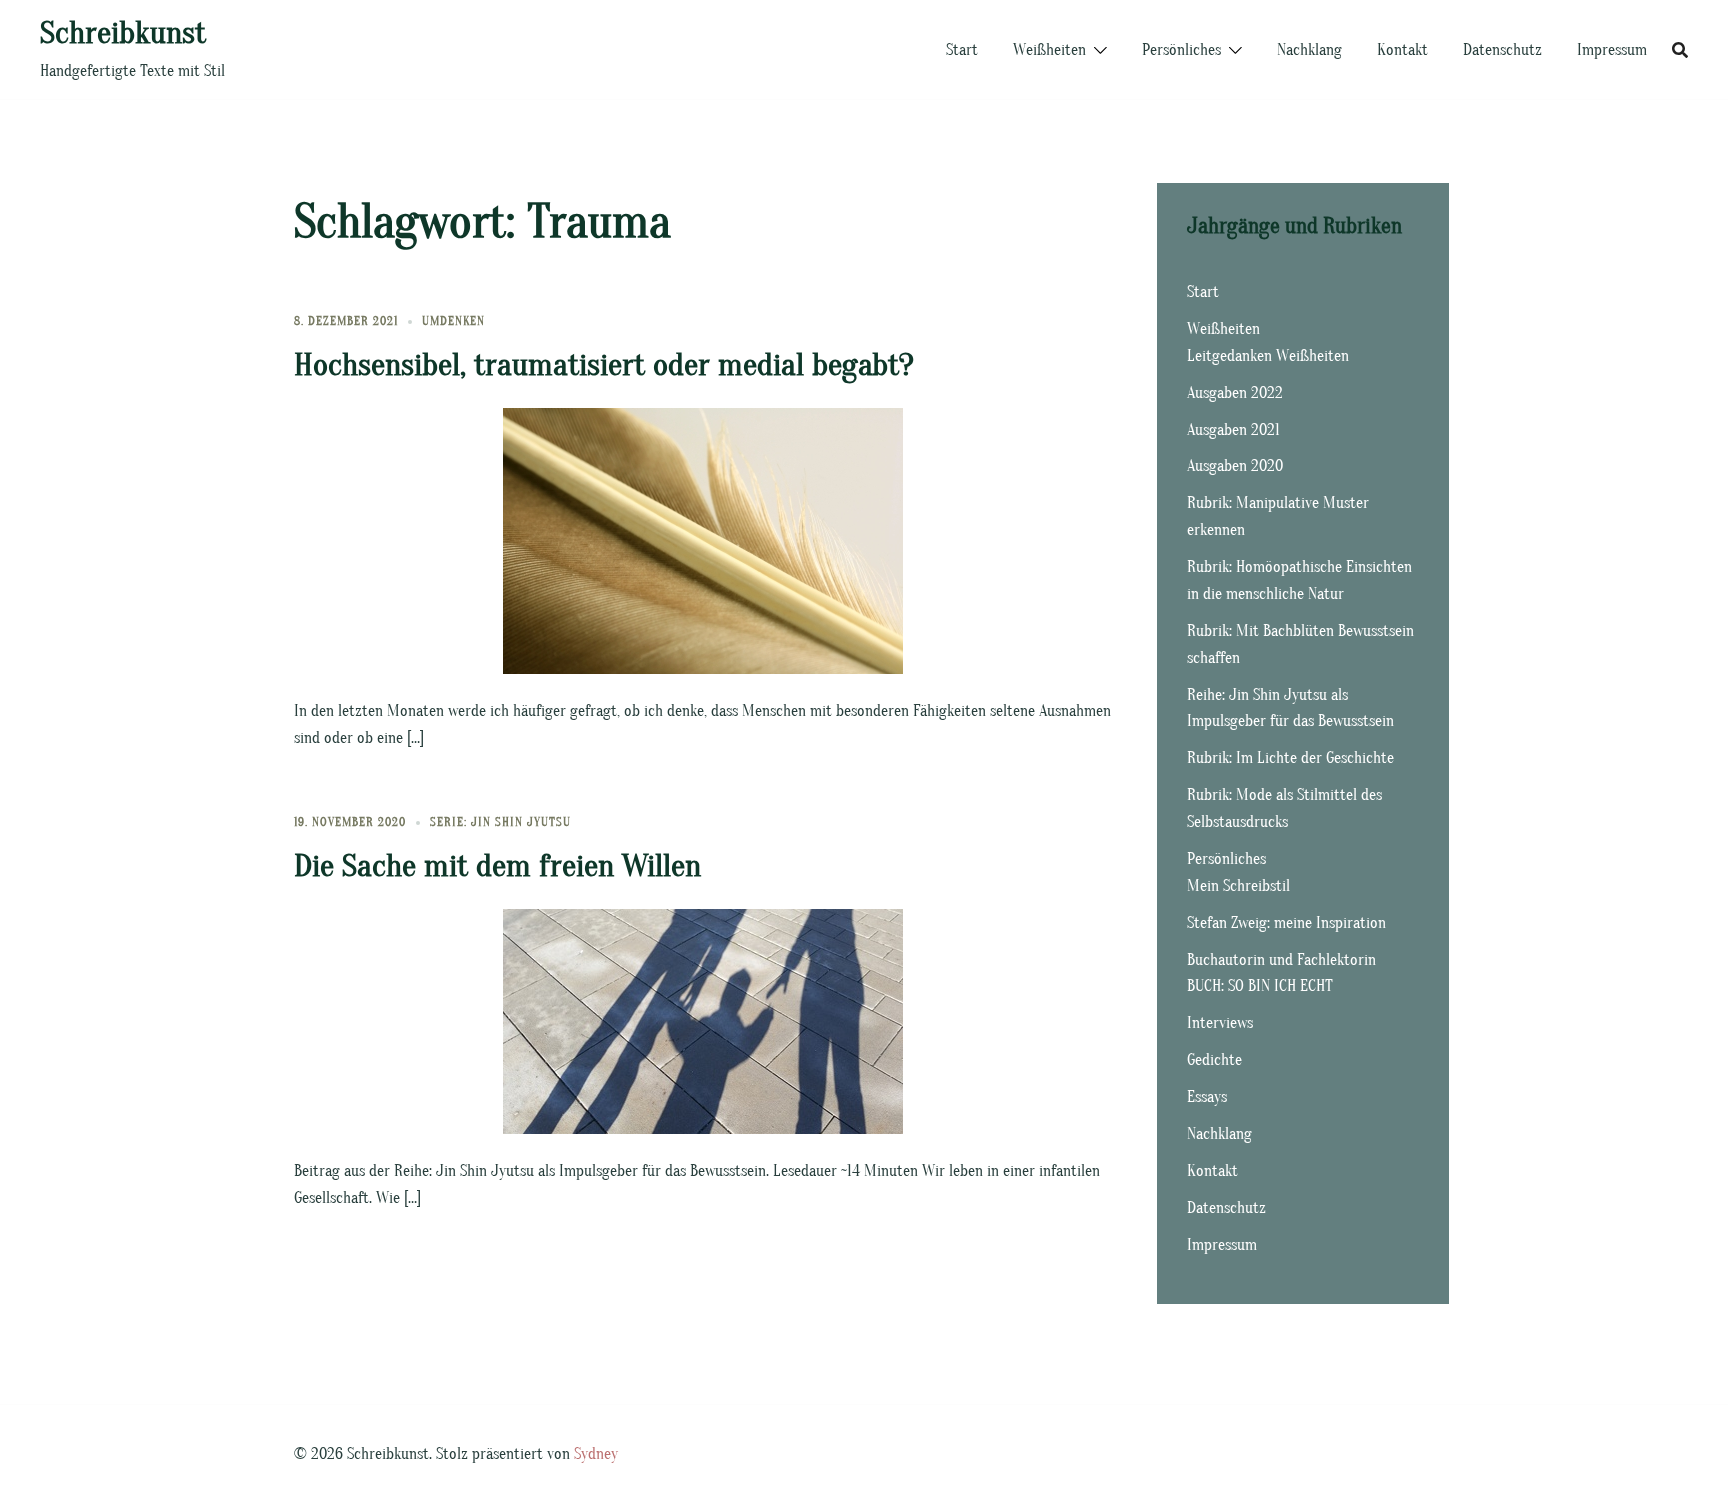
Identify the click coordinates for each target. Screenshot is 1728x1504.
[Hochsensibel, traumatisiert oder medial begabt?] (703, 540)
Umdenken (453, 321)
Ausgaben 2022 (1235, 393)
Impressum (1612, 50)
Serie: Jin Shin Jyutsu (500, 822)
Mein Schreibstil (1238, 886)
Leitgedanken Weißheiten (1268, 356)
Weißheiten (1049, 50)
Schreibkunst (123, 32)
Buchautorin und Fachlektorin (1281, 960)
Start (962, 50)
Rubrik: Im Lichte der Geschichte (1290, 758)
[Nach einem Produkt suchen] (1680, 50)
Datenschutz (1502, 50)
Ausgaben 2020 (1235, 466)
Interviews (1220, 1023)
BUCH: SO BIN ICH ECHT (1260, 986)
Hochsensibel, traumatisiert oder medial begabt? (604, 364)
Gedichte (1214, 1060)
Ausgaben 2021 (1233, 430)
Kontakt (1402, 50)
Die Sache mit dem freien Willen (497, 865)
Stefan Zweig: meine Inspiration (1286, 923)
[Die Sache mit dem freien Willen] (703, 1021)
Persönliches (1181, 50)
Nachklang (1309, 50)
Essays (1207, 1097)
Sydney (596, 1454)
